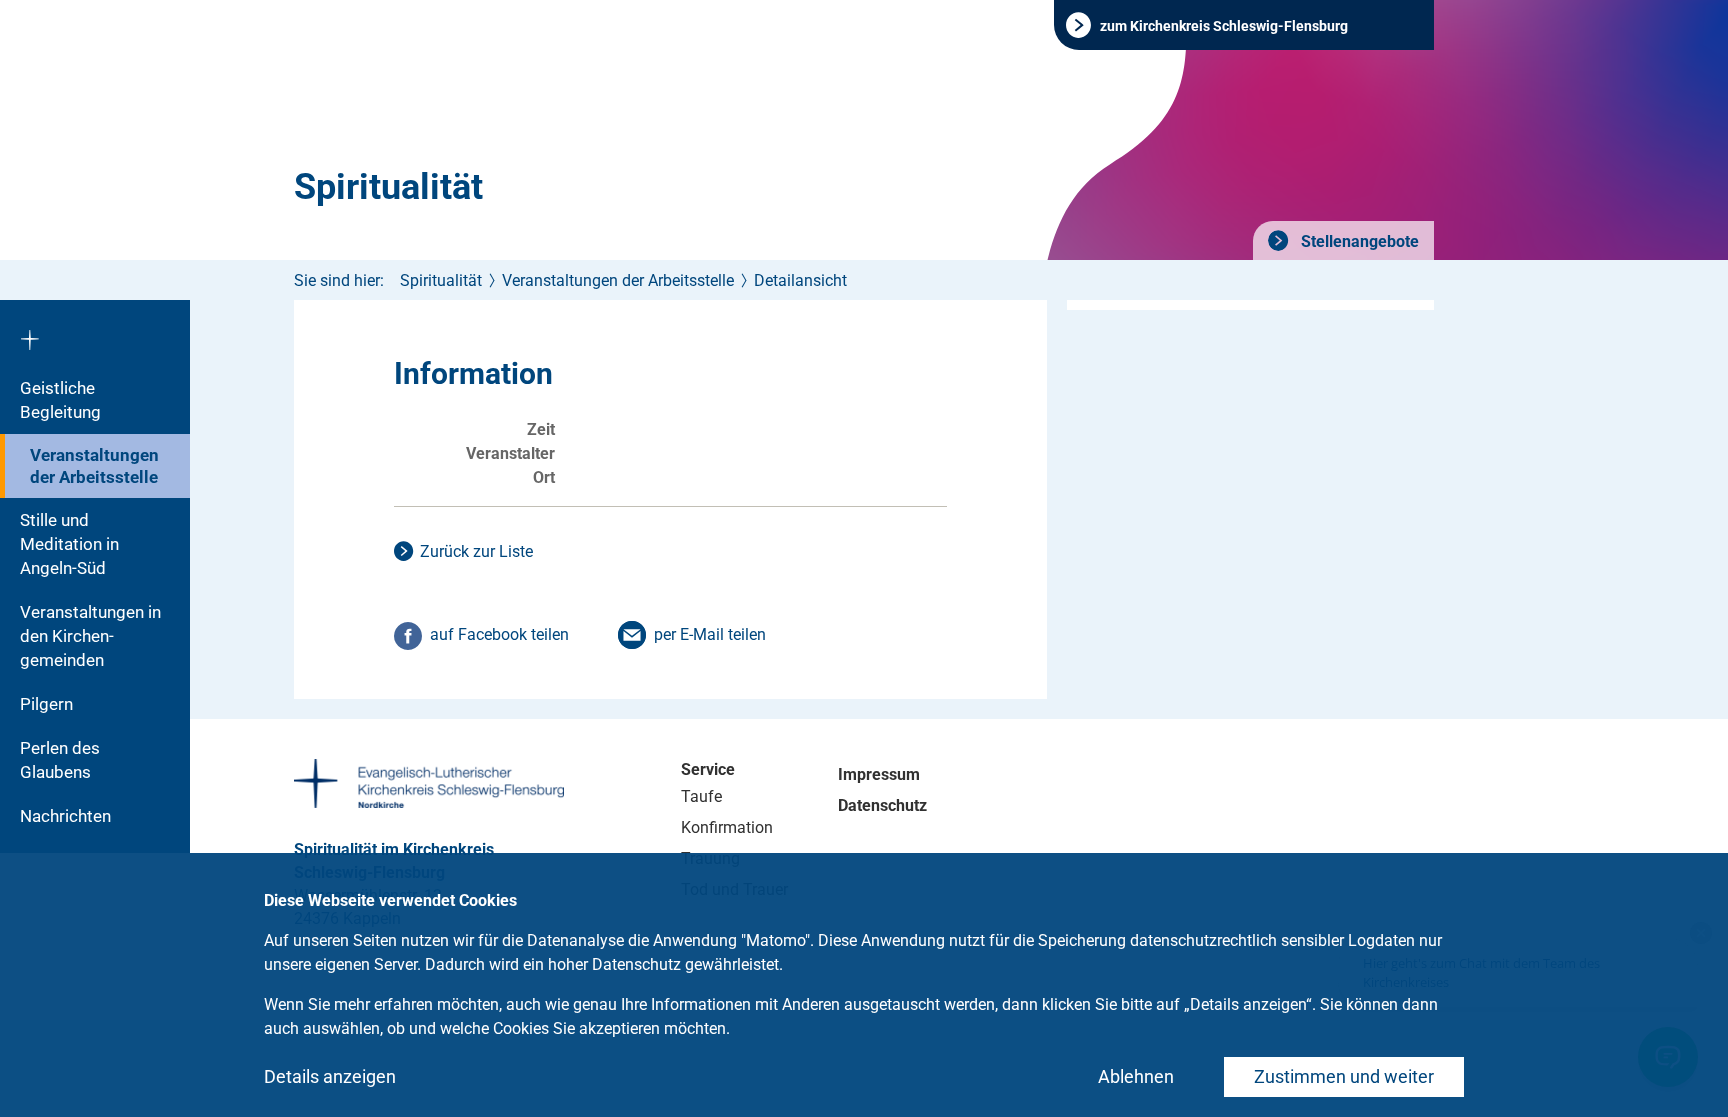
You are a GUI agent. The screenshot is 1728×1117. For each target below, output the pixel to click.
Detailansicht (800, 280)
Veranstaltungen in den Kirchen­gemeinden (90, 636)
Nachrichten (65, 816)
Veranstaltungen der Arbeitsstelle (94, 466)
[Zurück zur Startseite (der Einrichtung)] (95, 333)
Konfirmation (727, 827)
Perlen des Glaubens (60, 760)
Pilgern (46, 704)
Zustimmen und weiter (1344, 1076)
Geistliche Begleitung (60, 400)
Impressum (879, 774)
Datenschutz (882, 805)
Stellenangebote (1358, 241)
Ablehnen (1136, 1076)
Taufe (701, 796)
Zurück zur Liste (476, 551)
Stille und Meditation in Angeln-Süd (69, 544)
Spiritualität (388, 187)
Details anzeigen (330, 1076)
